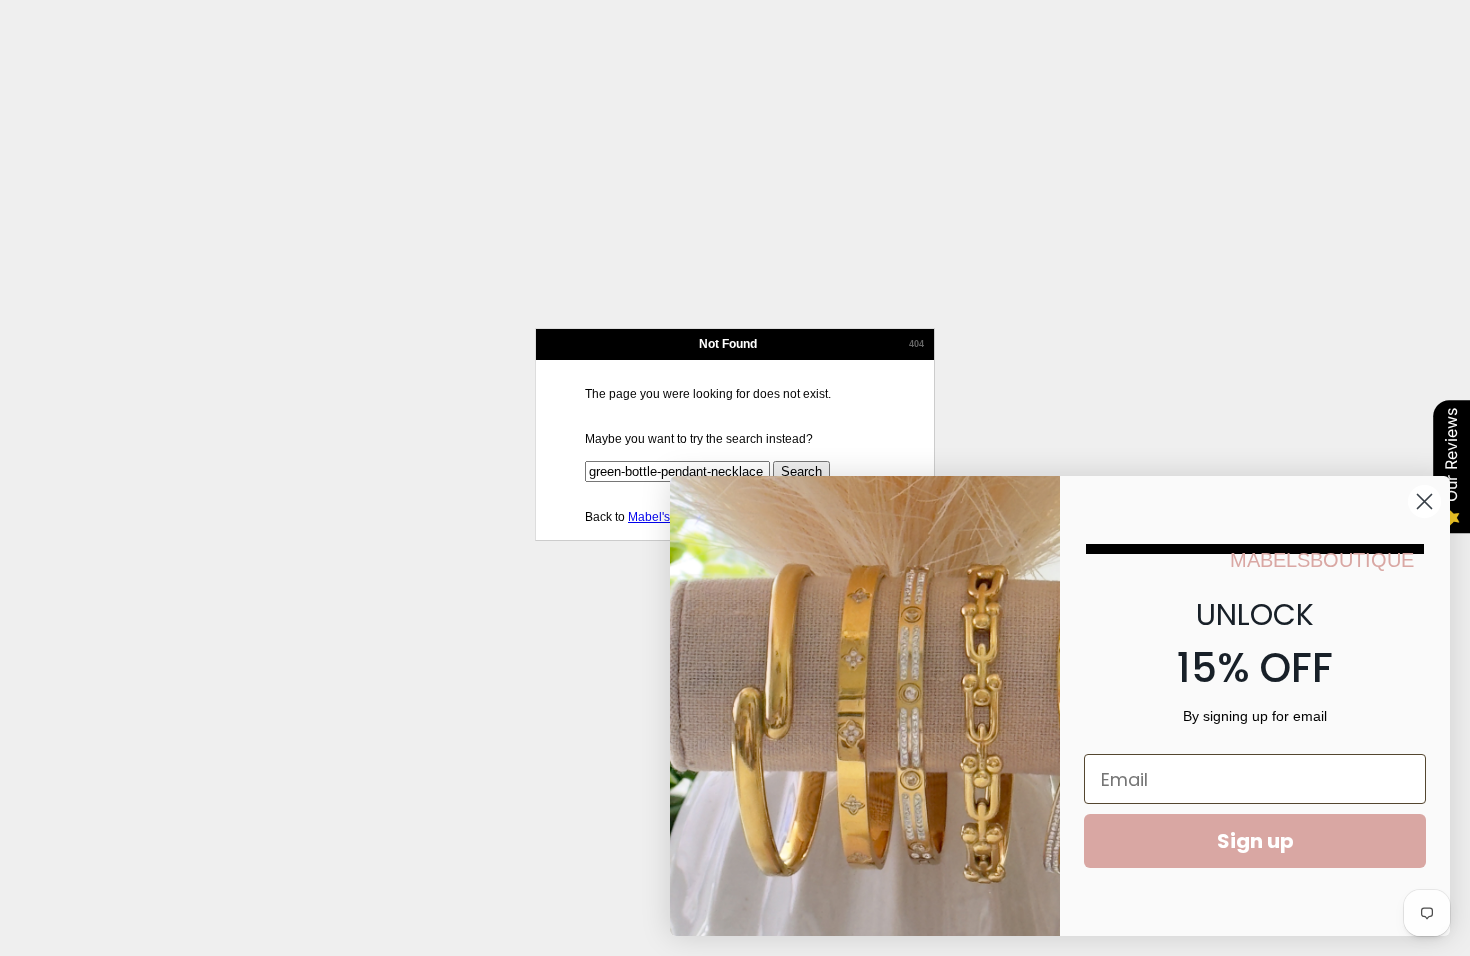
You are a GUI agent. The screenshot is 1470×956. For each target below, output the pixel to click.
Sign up (1255, 841)
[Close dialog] (1424, 501)
